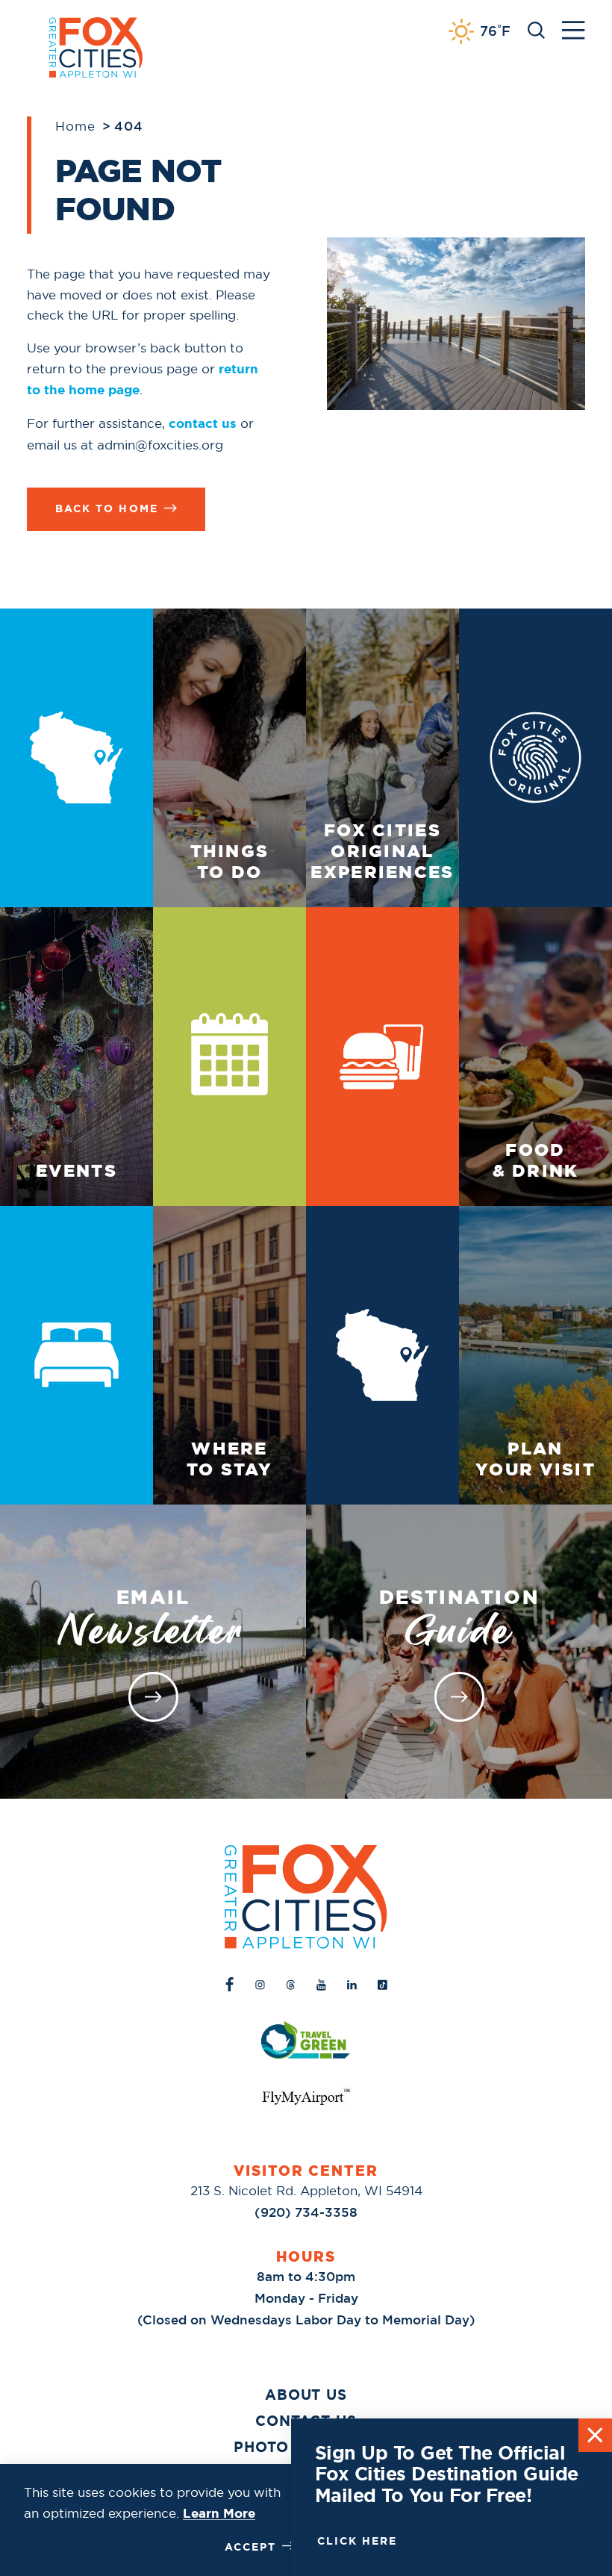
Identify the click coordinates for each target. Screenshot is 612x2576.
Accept (250, 2547)
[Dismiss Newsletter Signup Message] (595, 2435)
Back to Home (106, 508)
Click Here (357, 2541)
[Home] (306, 1897)
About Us (306, 2395)
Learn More (219, 2513)
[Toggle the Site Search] (536, 29)
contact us (203, 423)
